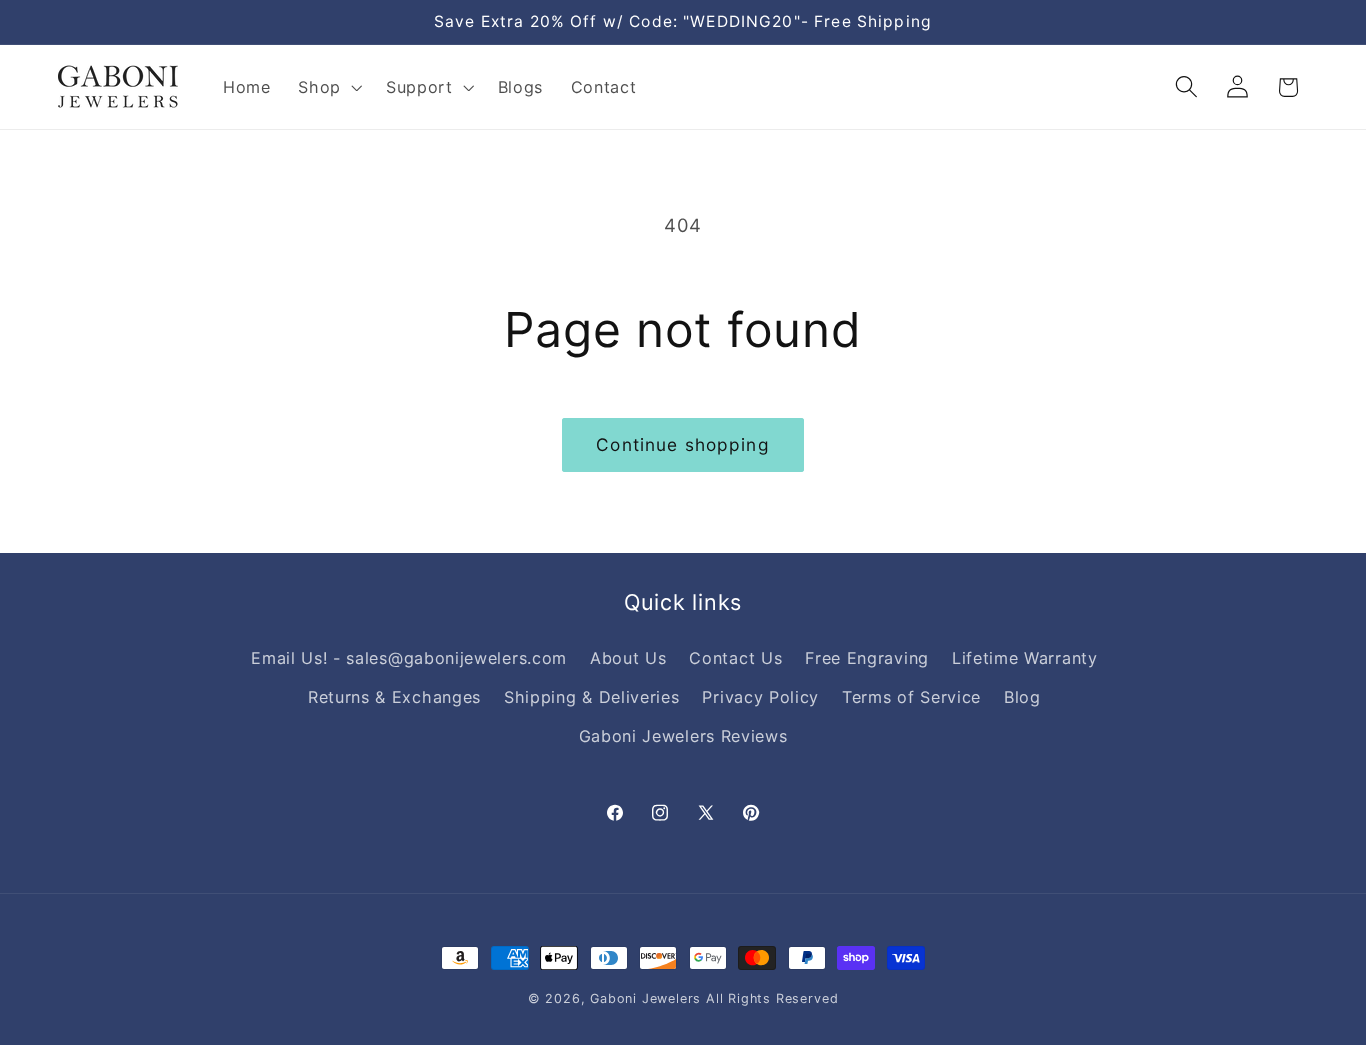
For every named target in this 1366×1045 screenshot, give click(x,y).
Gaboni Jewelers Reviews (683, 736)
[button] (328, 87)
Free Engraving (867, 658)
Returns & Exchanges (394, 697)
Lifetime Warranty (1025, 658)
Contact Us (735, 658)
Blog (1022, 697)
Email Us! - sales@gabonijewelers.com (409, 658)
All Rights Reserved (772, 998)
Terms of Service (911, 697)
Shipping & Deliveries (592, 697)
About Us (628, 658)
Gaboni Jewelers (645, 998)
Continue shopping (683, 444)
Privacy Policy (760, 697)
